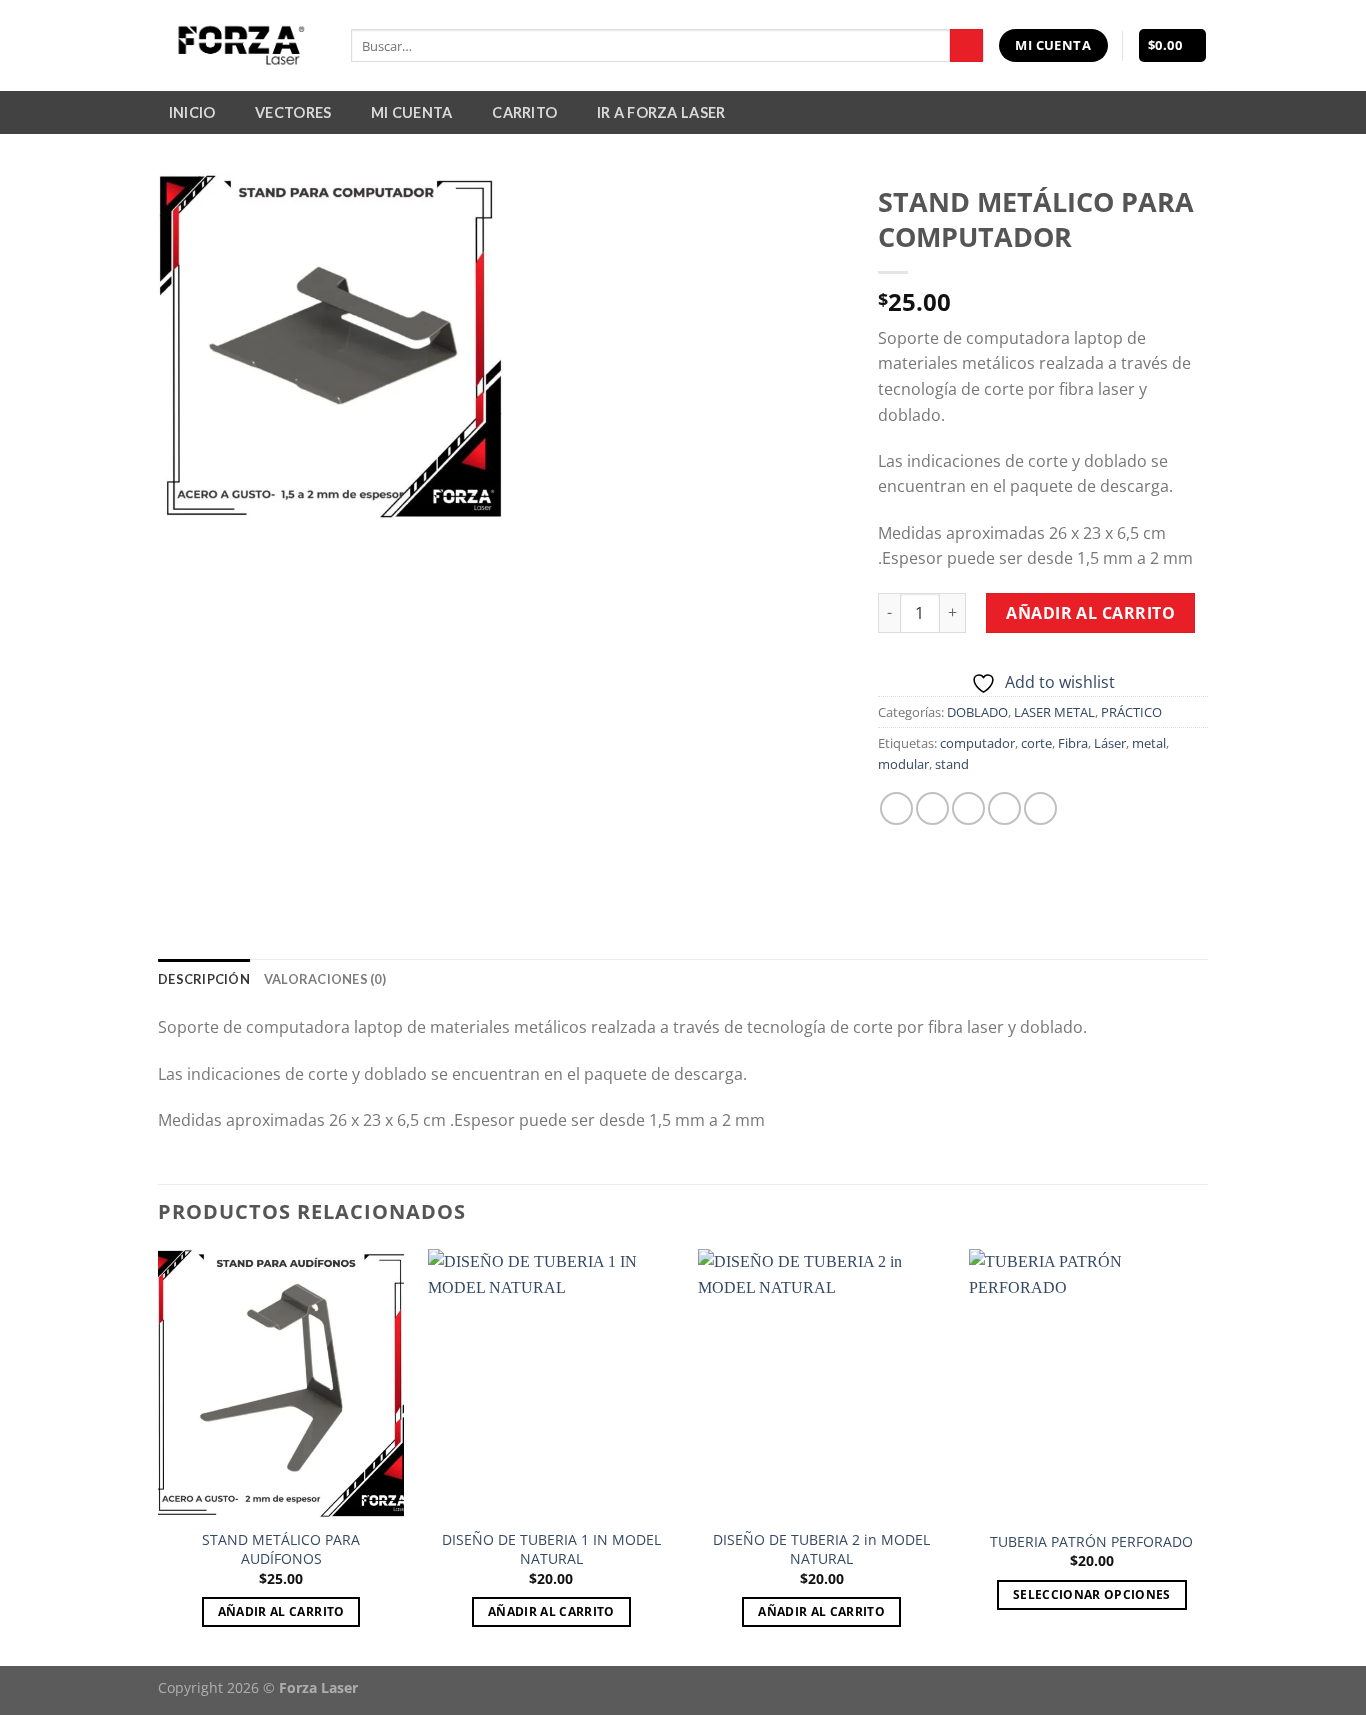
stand (952, 764)
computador (977, 743)
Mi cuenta (412, 112)
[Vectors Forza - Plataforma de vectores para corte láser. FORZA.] (239, 45)
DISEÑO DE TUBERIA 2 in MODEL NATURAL (821, 1549)
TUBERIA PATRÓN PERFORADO (1091, 1542)
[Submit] (966, 46)
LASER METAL (1054, 712)
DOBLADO (977, 712)
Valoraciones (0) (325, 979)
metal (1149, 743)
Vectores (293, 112)
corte (1036, 743)
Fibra (1073, 743)
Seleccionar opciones (1092, 1594)
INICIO (192, 112)
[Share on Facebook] (896, 808)
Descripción (204, 979)
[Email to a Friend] (968, 808)
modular (903, 764)
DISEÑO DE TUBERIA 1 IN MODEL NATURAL (551, 1549)
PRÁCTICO (1131, 712)
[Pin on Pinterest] (1004, 808)
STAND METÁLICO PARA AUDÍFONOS (281, 1549)
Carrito (524, 112)
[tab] (204, 979)
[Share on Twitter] (932, 808)
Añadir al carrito (1090, 613)
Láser (1110, 743)
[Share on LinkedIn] (1040, 808)
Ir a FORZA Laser (661, 112)
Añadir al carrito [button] (281, 1611)
